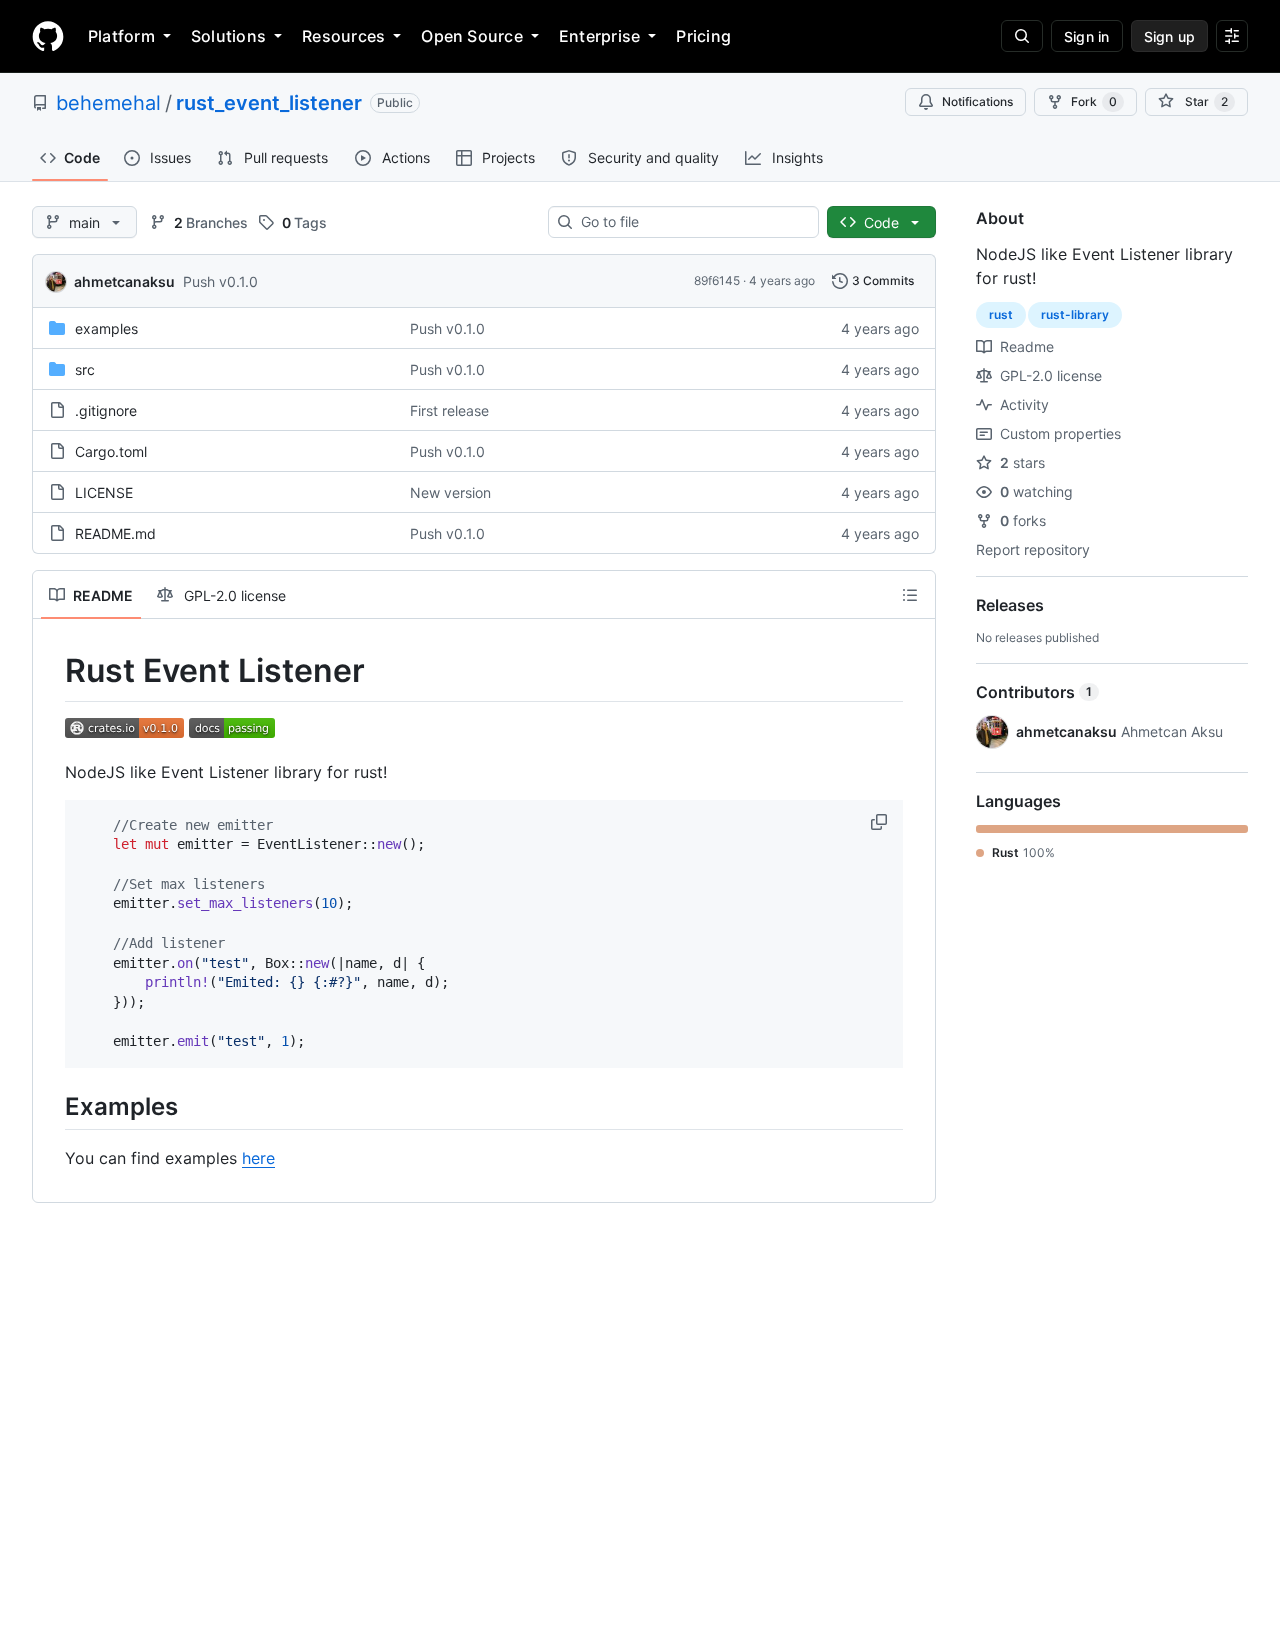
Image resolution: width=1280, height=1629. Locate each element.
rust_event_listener (269, 103)
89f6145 (717, 280)
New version (450, 492)
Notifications (977, 101)
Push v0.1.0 (220, 281)
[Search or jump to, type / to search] (1022, 36)
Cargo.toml (111, 451)
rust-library (1075, 314)
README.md (115, 533)
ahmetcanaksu (124, 281)
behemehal (108, 103)
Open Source (472, 36)
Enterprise (599, 36)
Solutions (228, 36)
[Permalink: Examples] (51, 1106)
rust (1001, 314)
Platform (121, 36)
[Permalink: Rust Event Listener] (51, 671)
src (85, 369)
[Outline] (910, 595)
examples (106, 328)
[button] (881, 822)
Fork (1094, 101)
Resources (343, 36)
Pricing (703, 36)
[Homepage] (48, 36)
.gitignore (106, 410)
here (258, 1158)
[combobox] (691, 222)
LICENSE (104, 492)
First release (449, 410)
